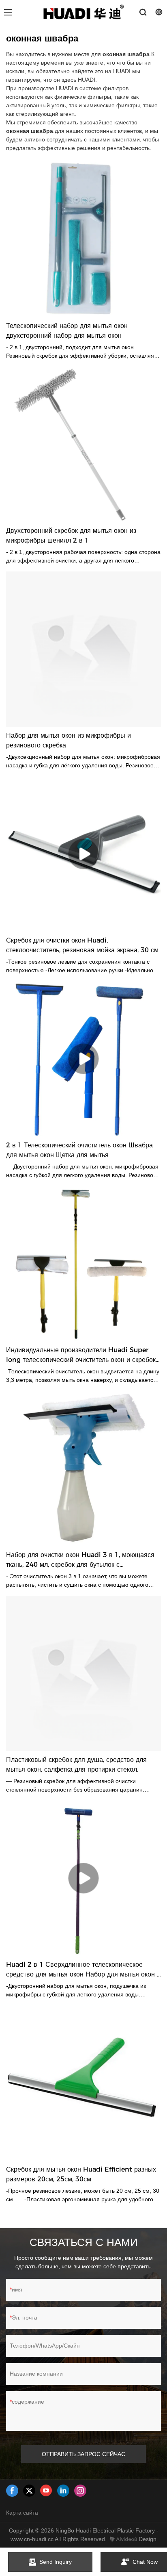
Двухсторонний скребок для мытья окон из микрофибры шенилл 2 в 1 (71, 535)
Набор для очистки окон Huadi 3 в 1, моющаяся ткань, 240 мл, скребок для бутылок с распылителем (80, 1560)
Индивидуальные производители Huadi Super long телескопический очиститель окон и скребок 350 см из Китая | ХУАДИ (81, 1355)
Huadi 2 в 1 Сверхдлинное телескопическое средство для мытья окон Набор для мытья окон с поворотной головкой (83, 1970)
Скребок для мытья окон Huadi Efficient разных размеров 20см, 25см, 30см (81, 2174)
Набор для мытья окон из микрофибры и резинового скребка (69, 740)
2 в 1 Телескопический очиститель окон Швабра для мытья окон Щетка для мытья (79, 1150)
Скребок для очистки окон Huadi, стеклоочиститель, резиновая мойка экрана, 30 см (82, 945)
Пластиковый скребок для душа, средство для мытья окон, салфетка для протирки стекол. (76, 1765)
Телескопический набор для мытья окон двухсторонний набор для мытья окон (67, 331)
